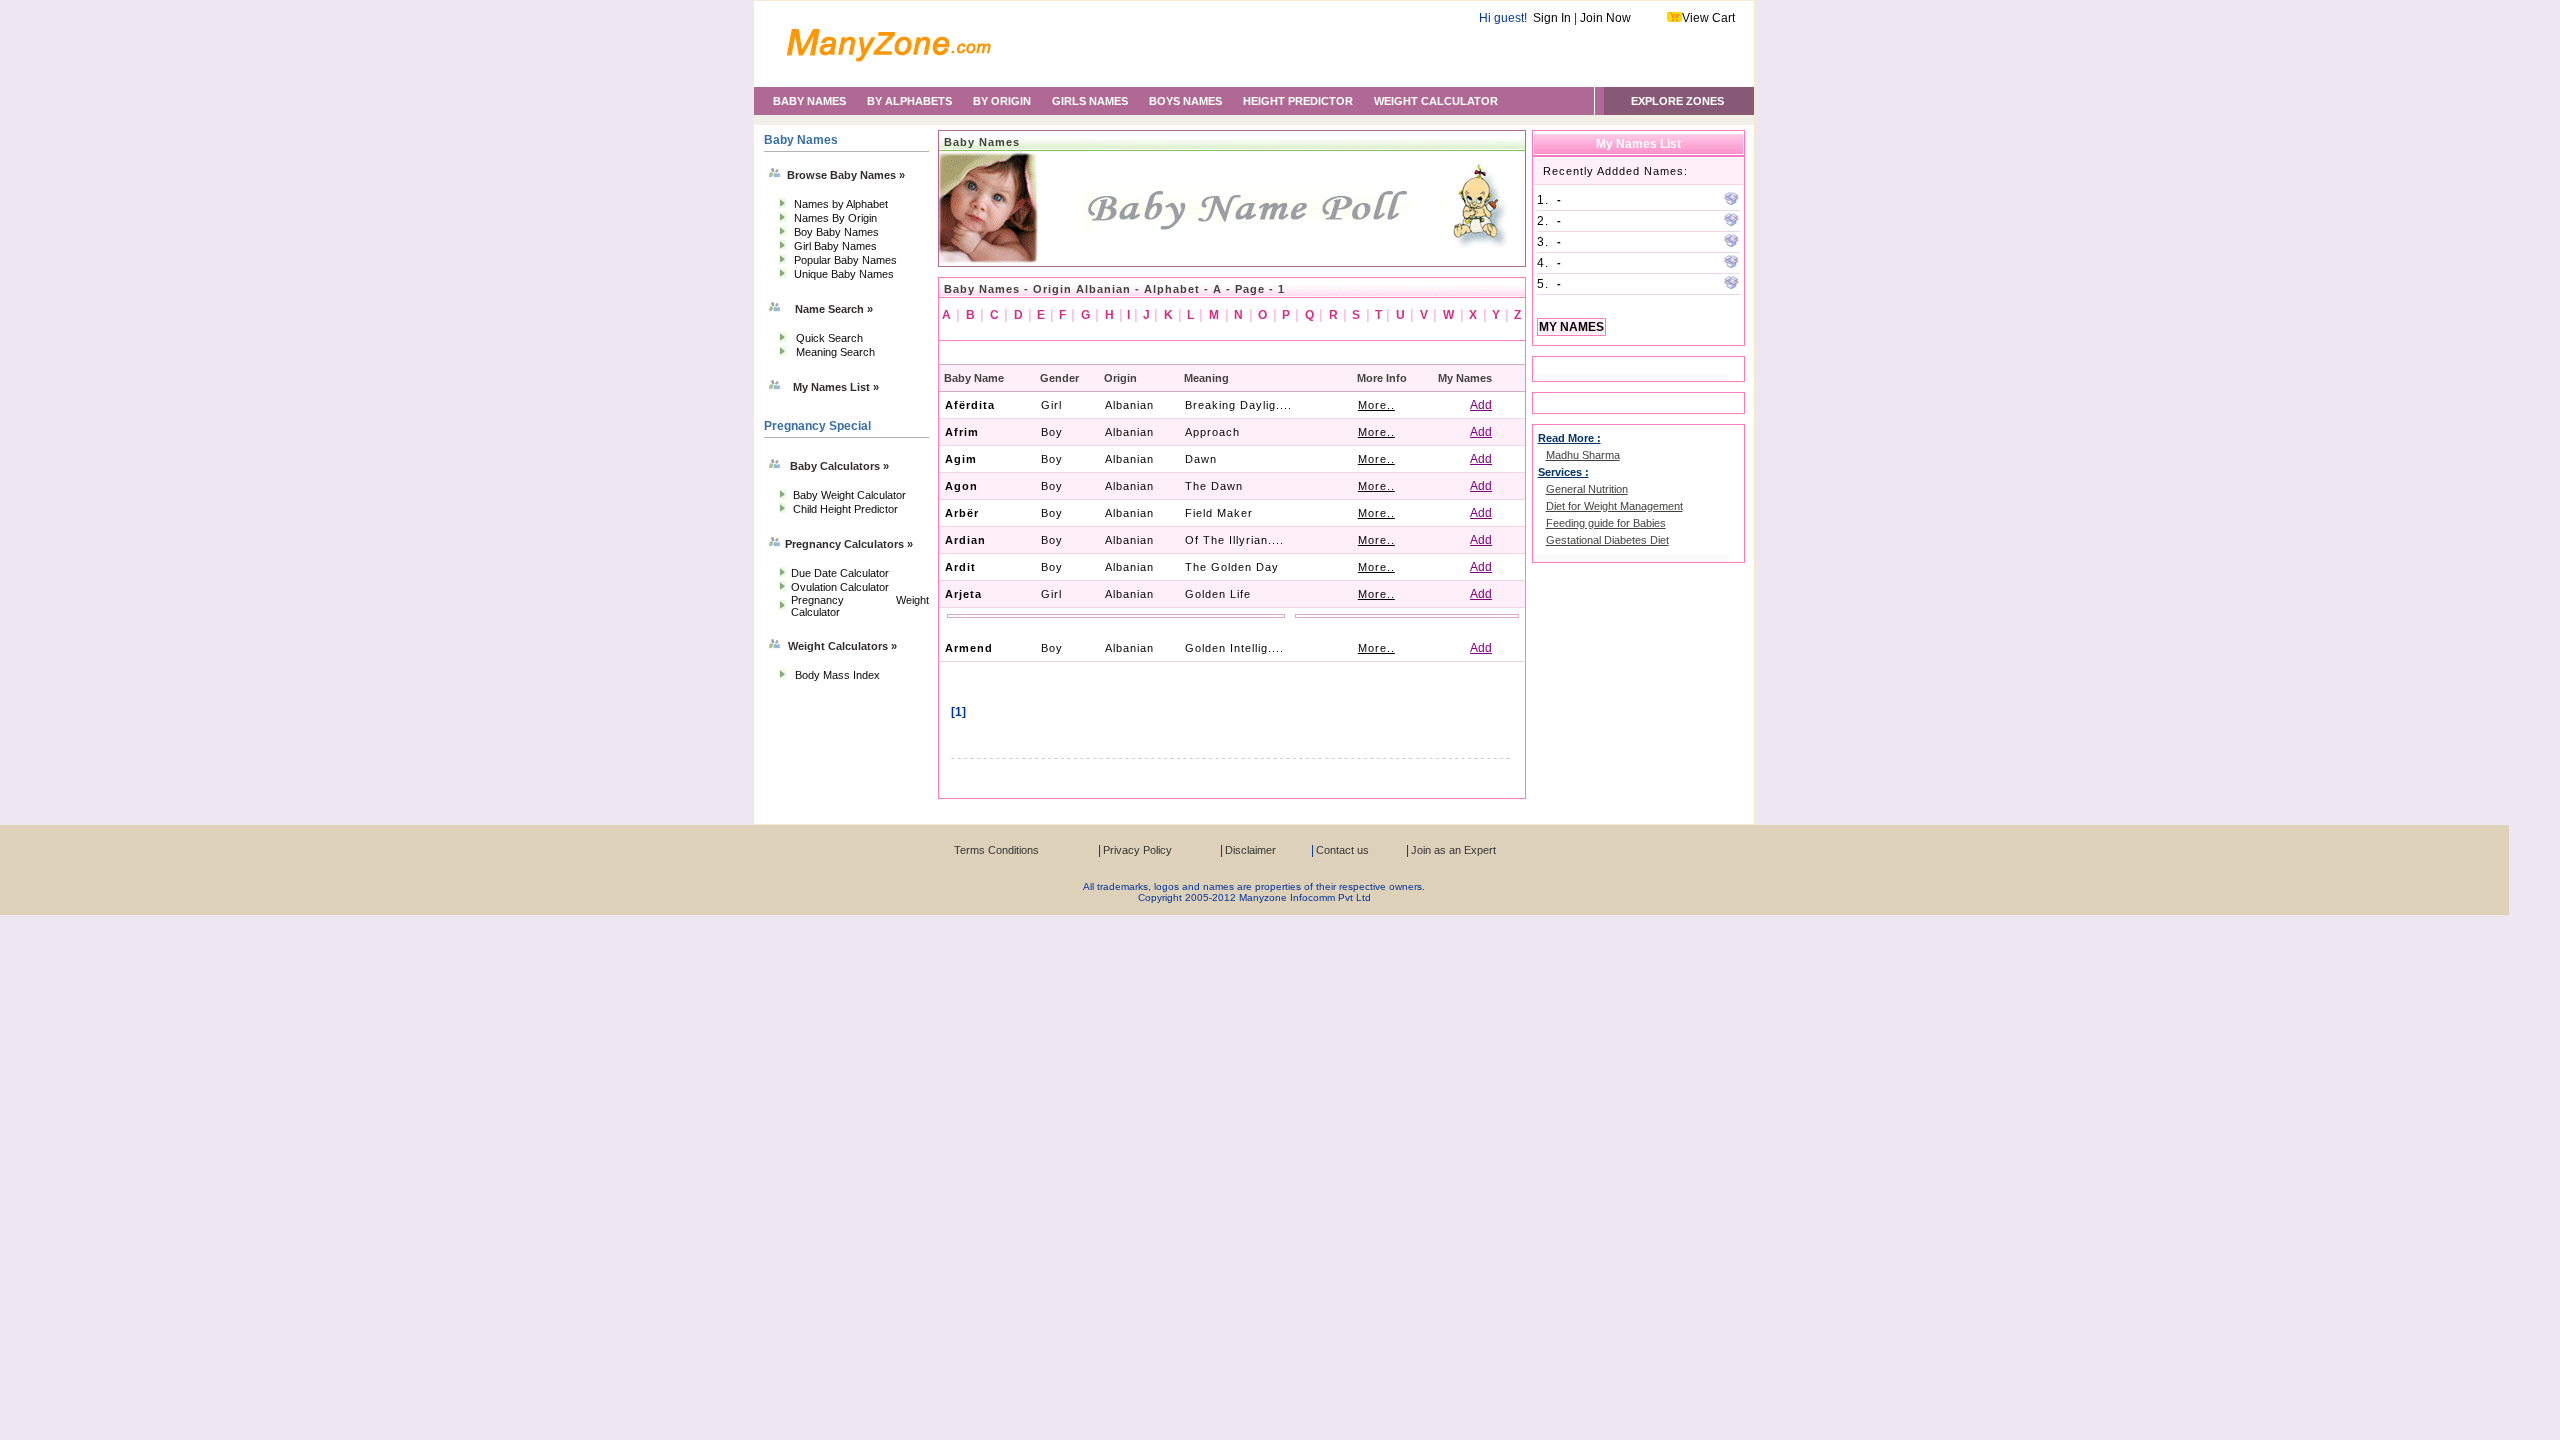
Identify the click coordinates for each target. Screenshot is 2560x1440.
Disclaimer (1250, 850)
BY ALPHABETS (909, 101)
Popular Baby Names (845, 260)
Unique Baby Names (844, 274)
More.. (1376, 405)
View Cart (1708, 18)
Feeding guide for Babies (1606, 523)
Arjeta (963, 594)
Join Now (1605, 18)
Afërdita (970, 405)
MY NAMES (1571, 327)
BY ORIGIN (1002, 101)
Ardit (960, 567)
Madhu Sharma (1583, 455)
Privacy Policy (1137, 850)
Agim (961, 459)
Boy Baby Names (836, 232)
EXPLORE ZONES (1677, 101)
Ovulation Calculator (840, 587)
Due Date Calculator (840, 573)
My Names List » (836, 387)
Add (1481, 405)
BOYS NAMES (1185, 101)
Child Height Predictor (845, 509)
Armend (969, 648)
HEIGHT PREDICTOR (1298, 101)
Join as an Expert (1453, 850)
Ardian (965, 540)
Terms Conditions (996, 850)
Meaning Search (835, 352)
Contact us (1342, 850)
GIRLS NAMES (1090, 101)
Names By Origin (835, 218)
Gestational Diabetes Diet (1607, 540)
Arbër (962, 513)
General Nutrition (1587, 489)
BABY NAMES (809, 101)
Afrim (962, 432)
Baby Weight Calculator (849, 495)
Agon (961, 486)
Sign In (1552, 18)
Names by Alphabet (841, 204)
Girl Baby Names (835, 246)
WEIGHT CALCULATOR (1436, 101)
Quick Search (829, 338)
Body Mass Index (837, 675)
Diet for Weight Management (1614, 506)
